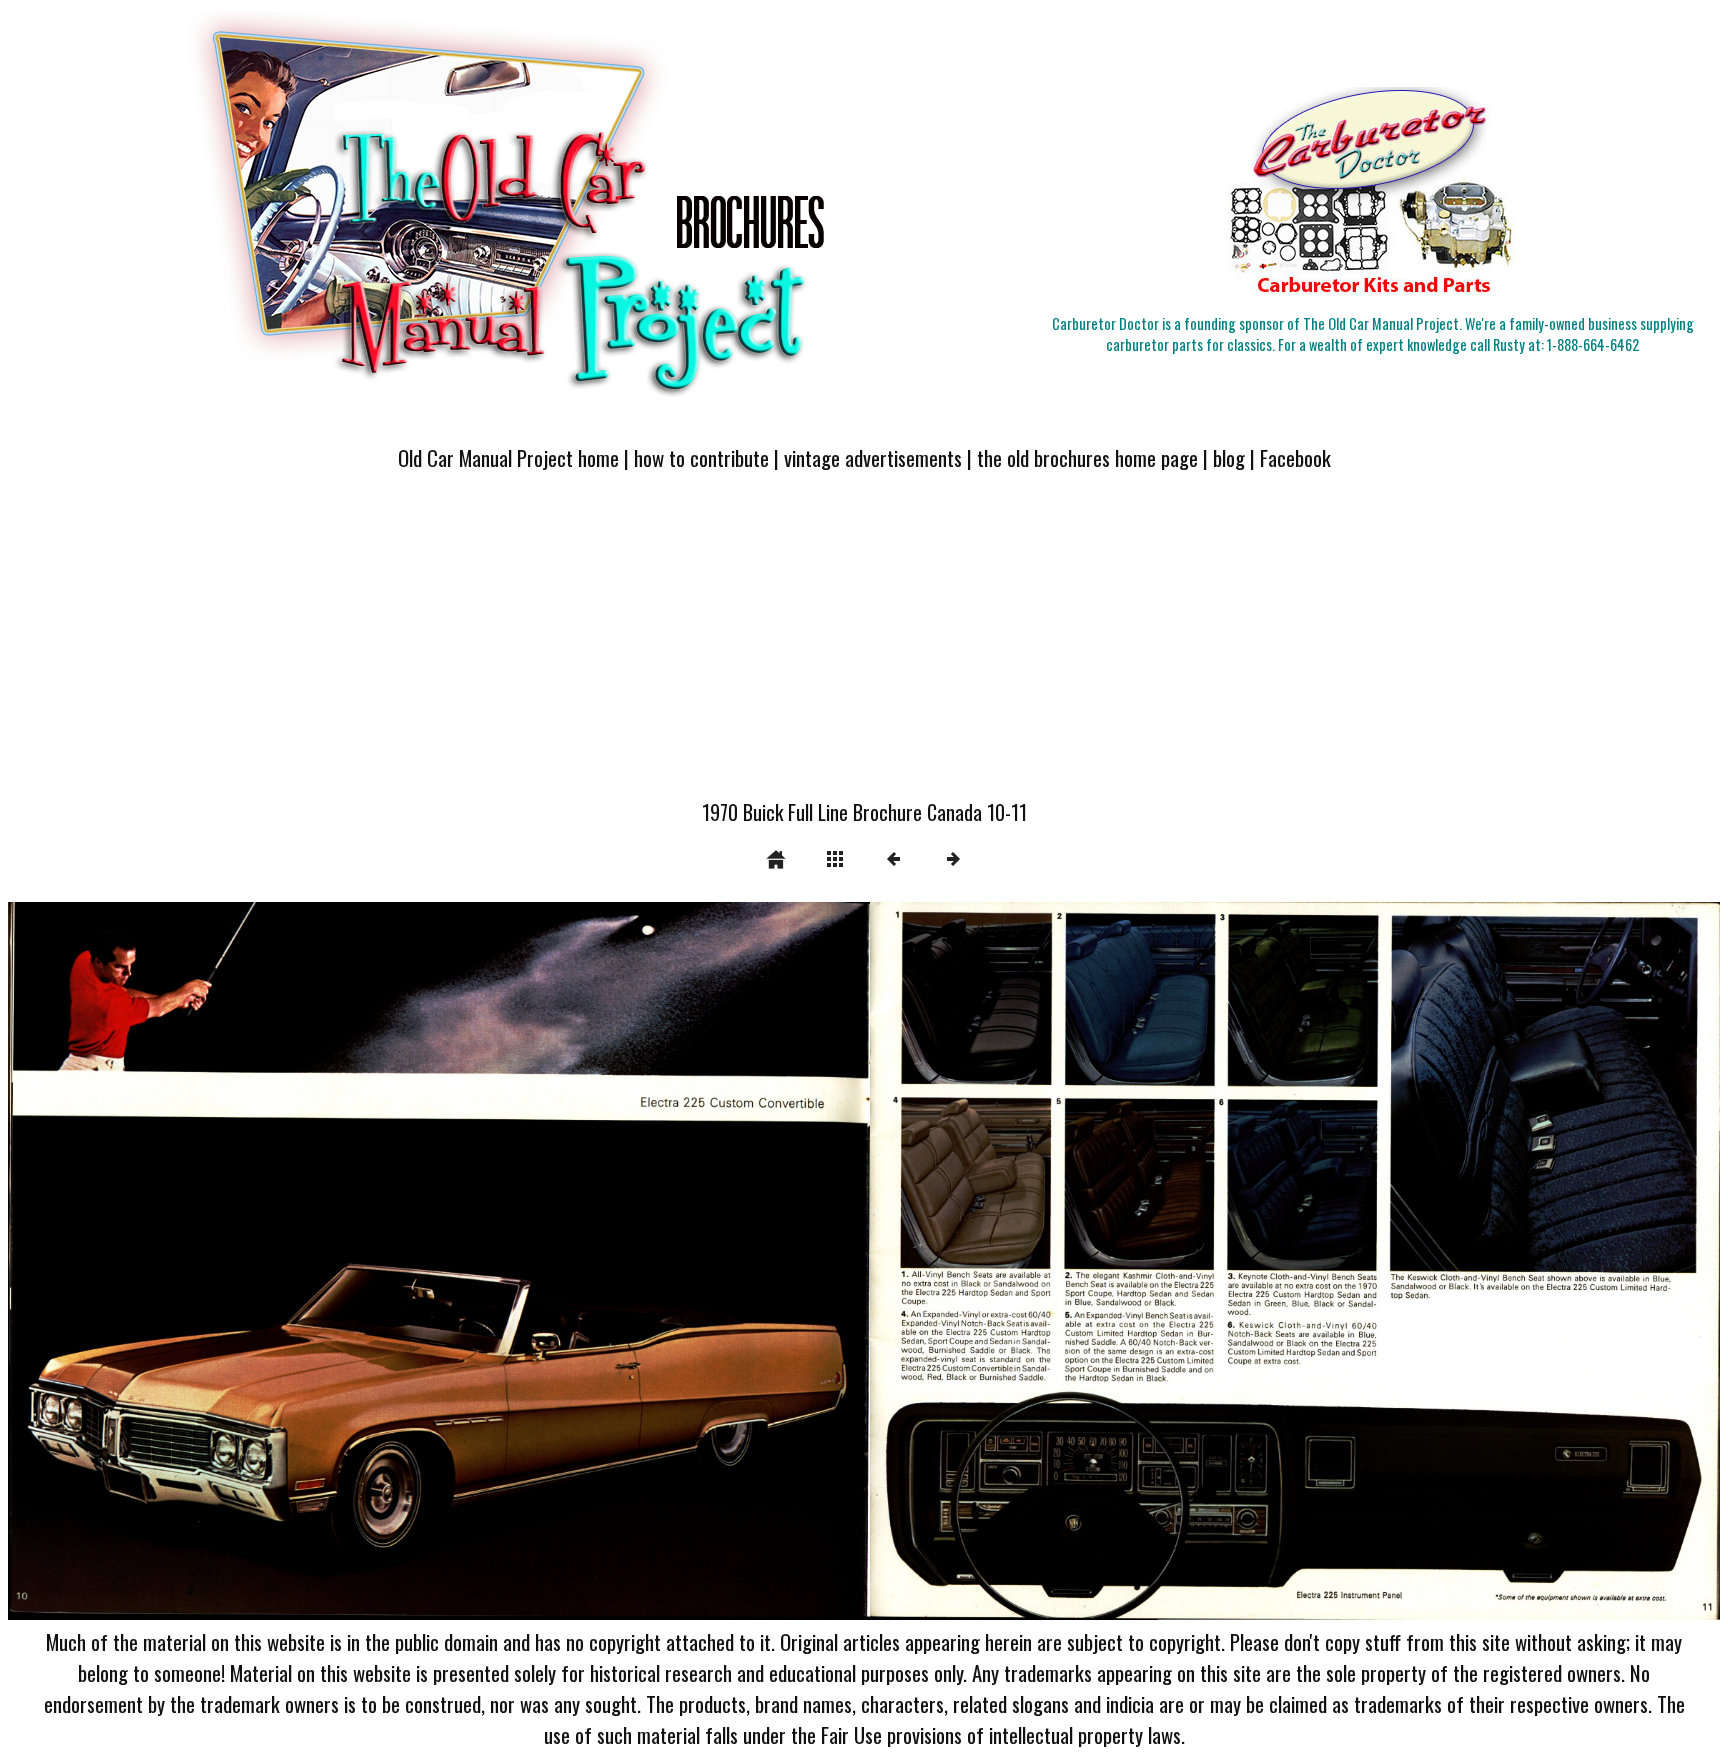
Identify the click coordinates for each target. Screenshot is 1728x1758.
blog (1229, 457)
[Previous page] (350, 1261)
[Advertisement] (864, 647)
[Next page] (1206, 1261)
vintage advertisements (873, 457)
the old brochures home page (1087, 457)
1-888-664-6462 (1593, 344)
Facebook (1295, 457)
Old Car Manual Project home (508, 457)
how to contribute (701, 457)
